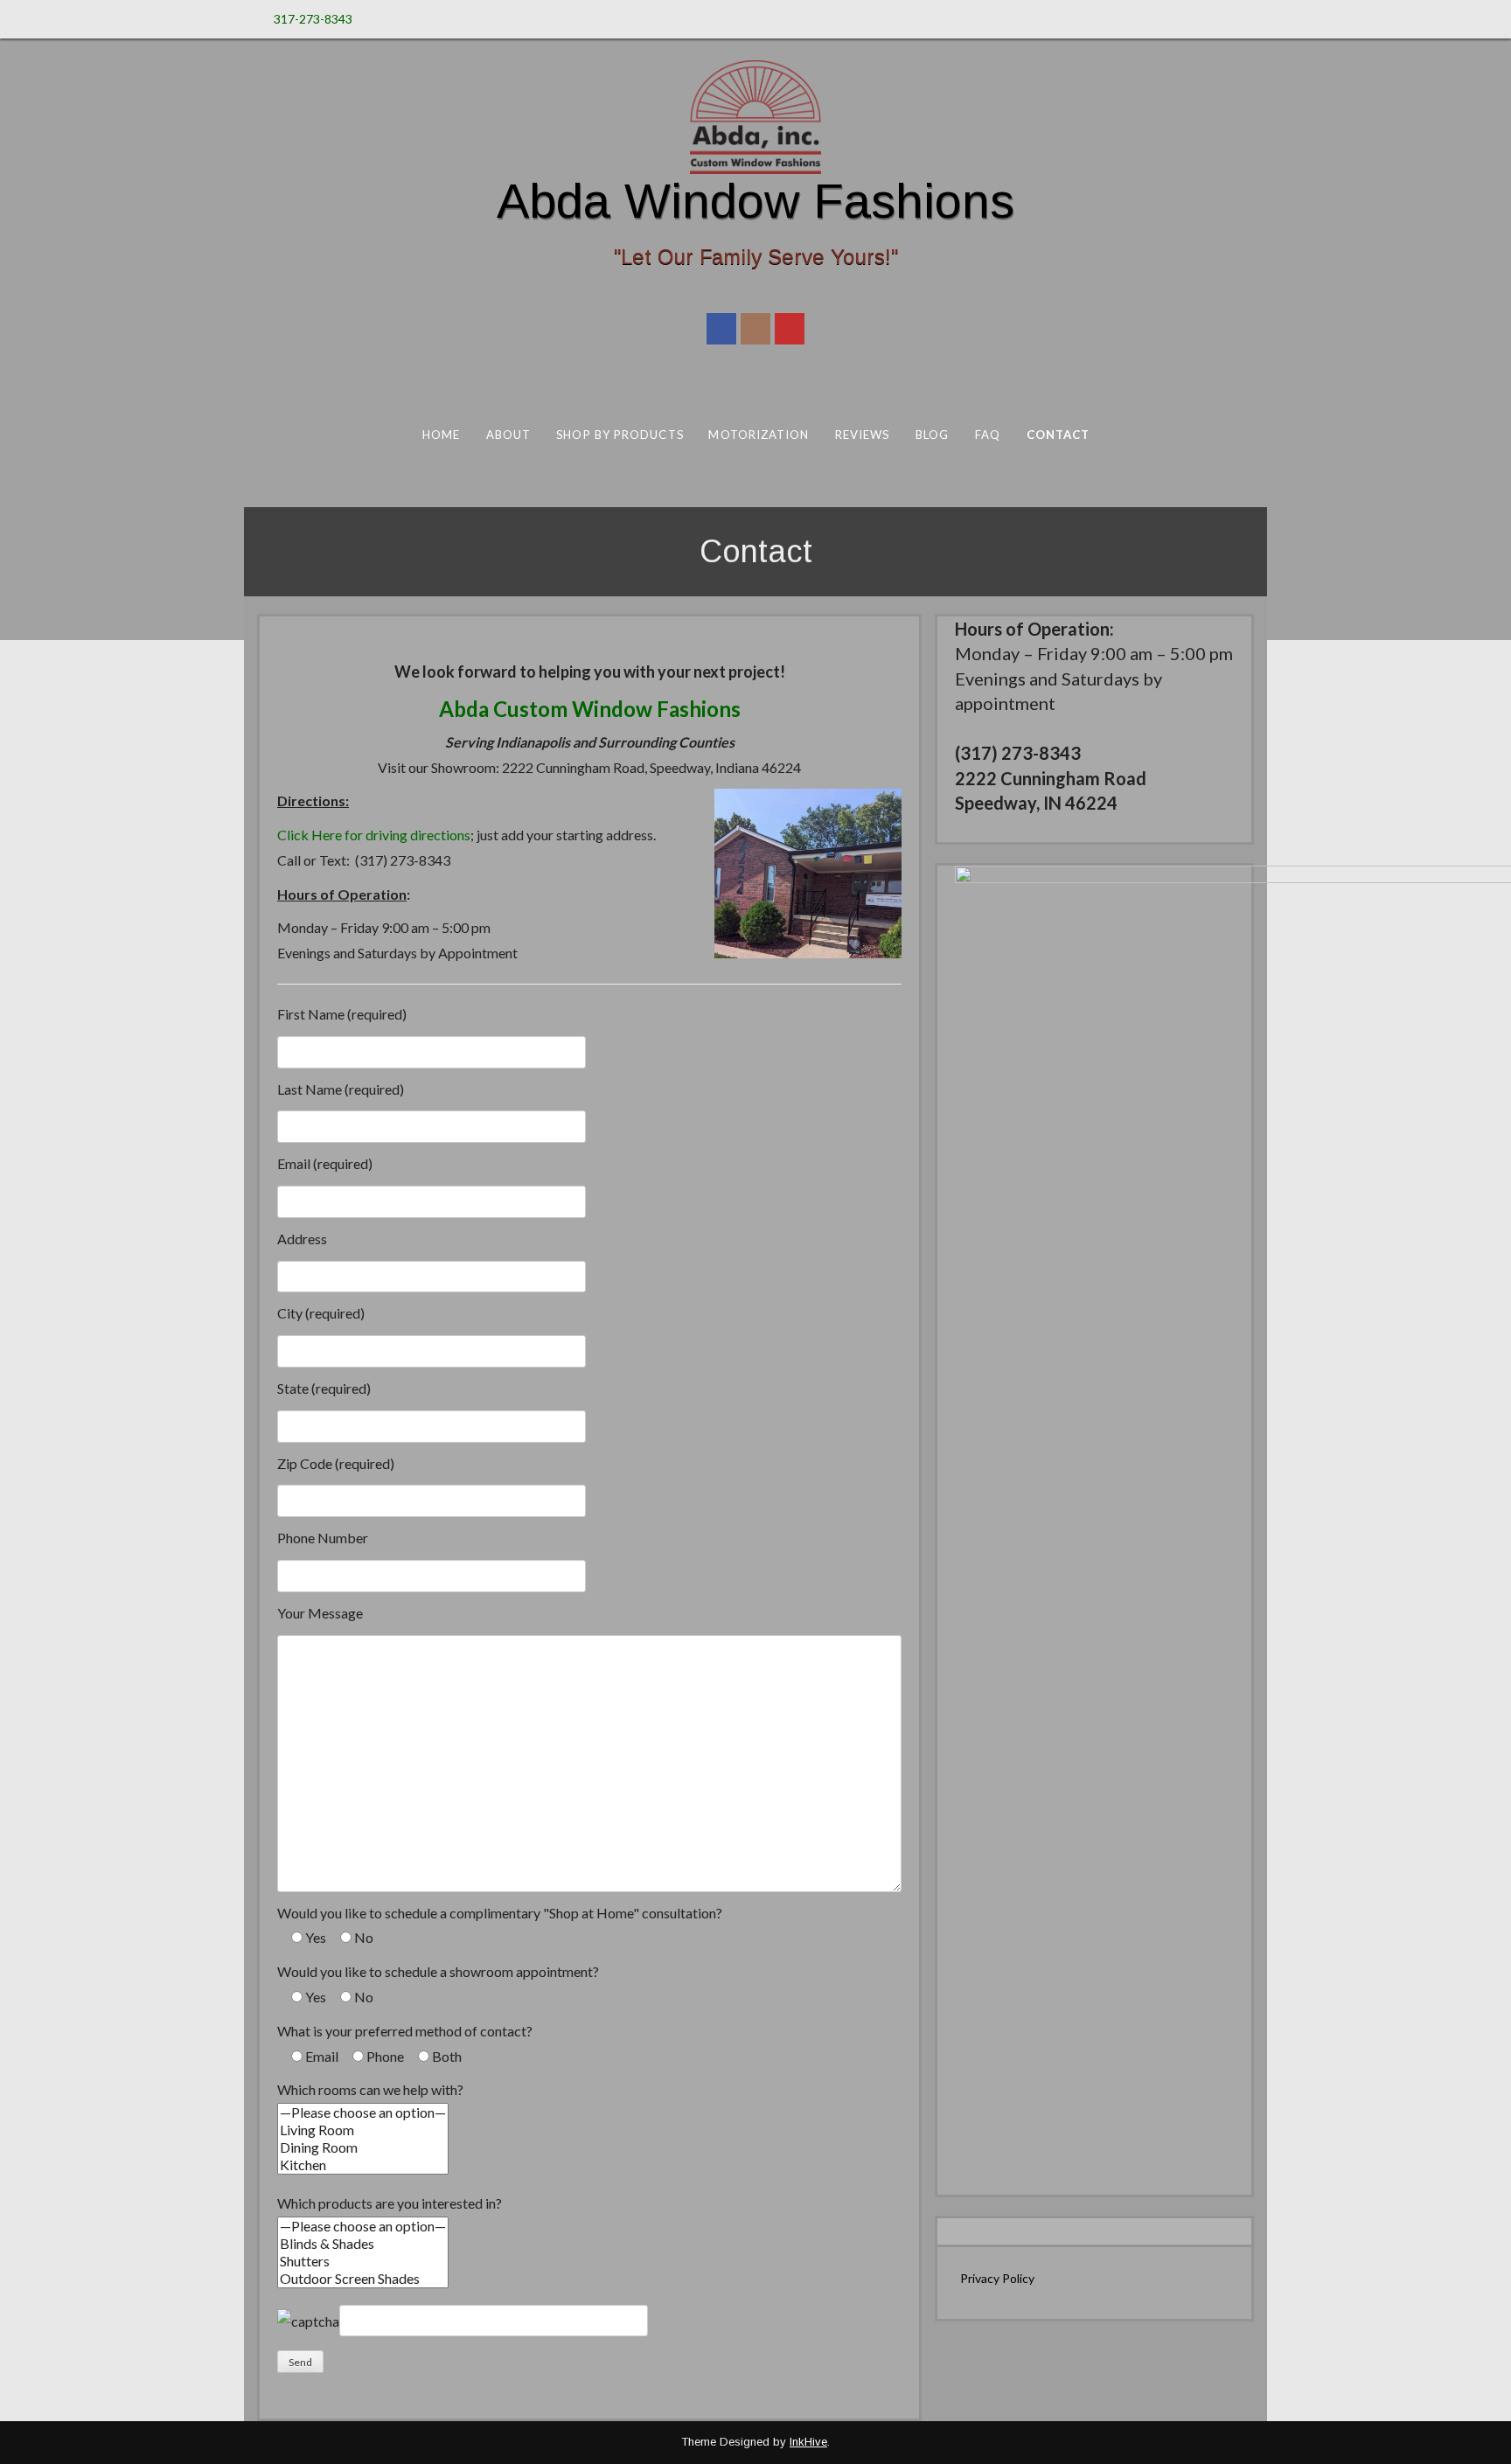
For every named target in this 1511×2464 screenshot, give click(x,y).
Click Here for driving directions (374, 835)
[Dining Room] (363, 2147)
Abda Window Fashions (755, 201)
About (508, 435)
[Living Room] (363, 2130)
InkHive (808, 2442)
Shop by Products (620, 435)
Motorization (759, 435)
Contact (1058, 435)
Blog (931, 435)
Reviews (862, 435)
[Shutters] (363, 2261)
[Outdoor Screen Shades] (363, 2279)
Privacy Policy (997, 2278)
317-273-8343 (313, 19)
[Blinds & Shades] (363, 2244)
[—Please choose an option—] (363, 2112)
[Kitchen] (363, 2165)
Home (440, 435)
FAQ (987, 435)
